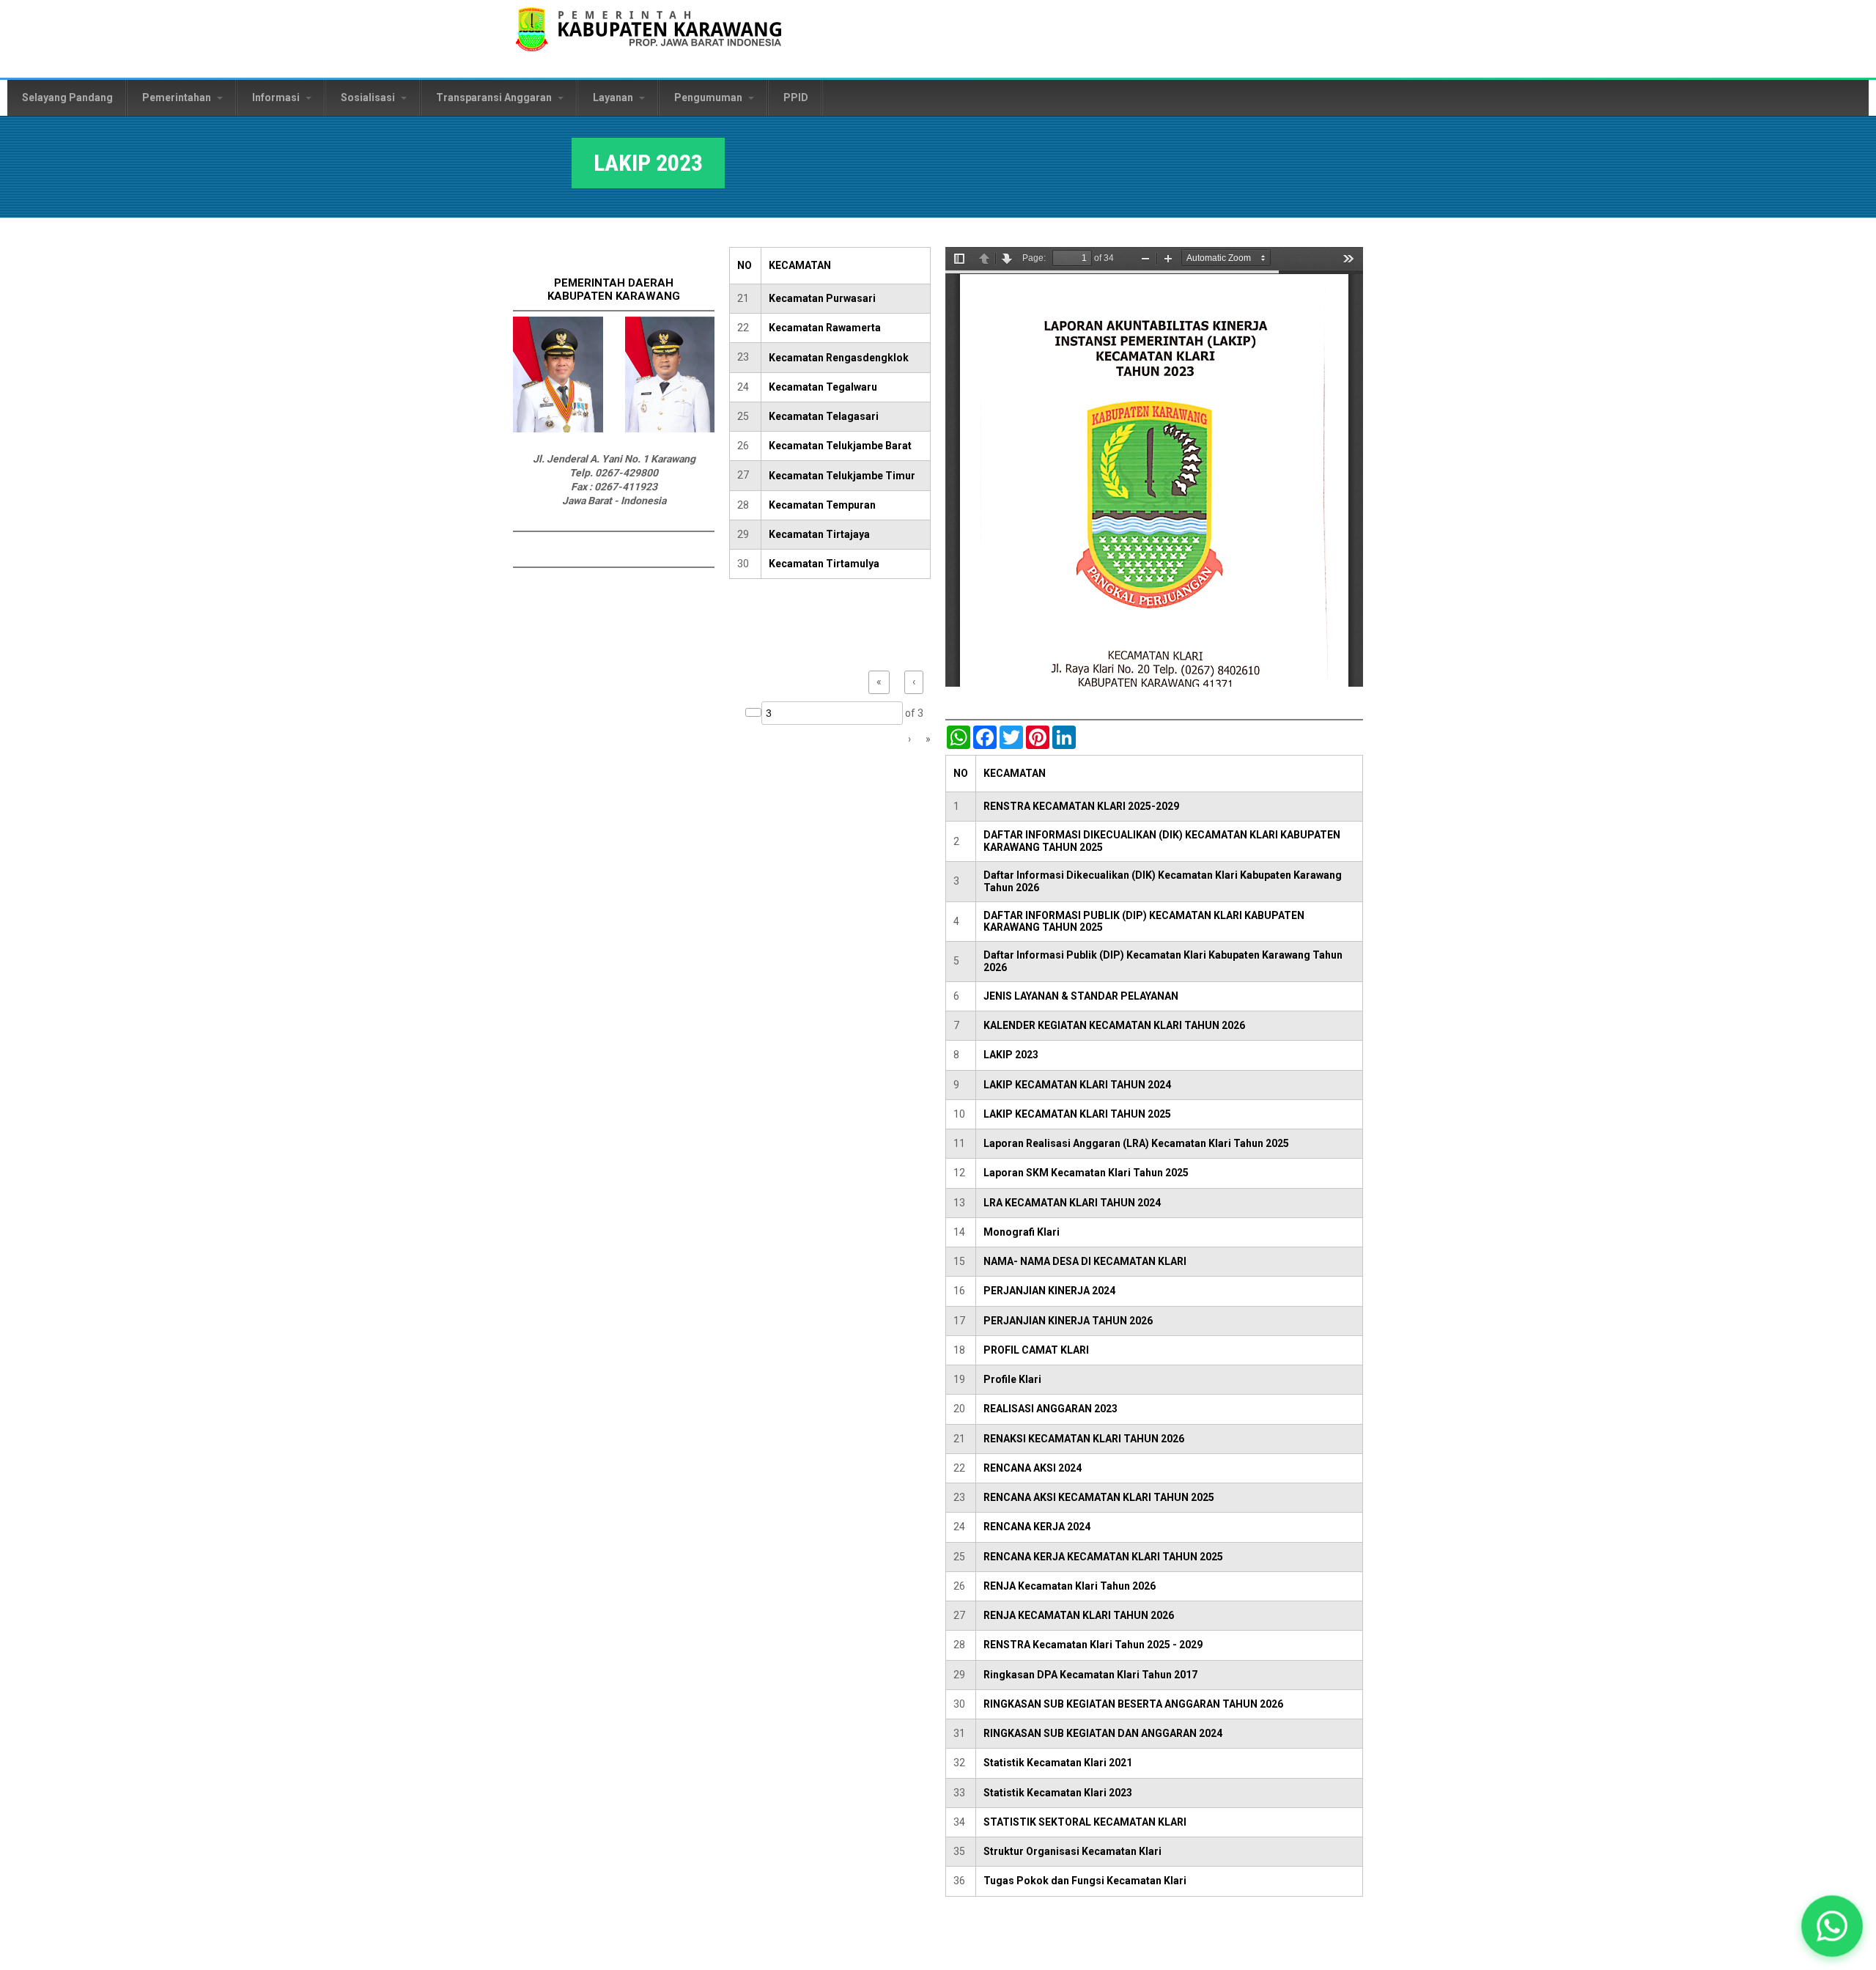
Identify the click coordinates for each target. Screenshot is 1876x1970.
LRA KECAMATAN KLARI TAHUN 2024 (1072, 1203)
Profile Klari (1012, 1379)
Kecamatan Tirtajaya (819, 534)
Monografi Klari (1022, 1232)
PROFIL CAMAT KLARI (1036, 1350)
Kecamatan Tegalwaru (823, 387)
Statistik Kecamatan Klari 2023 (1058, 1793)
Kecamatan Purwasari (822, 298)
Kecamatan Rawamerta (825, 328)
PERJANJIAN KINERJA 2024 (1049, 1291)
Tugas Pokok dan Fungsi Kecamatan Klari (1085, 1881)
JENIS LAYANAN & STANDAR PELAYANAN (1081, 996)
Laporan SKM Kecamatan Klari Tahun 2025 (1086, 1173)
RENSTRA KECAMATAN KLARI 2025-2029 (1081, 806)
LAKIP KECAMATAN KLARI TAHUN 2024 (1077, 1085)
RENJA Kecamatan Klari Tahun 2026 (1070, 1586)
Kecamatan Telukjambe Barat (840, 446)
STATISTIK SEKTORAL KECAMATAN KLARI (1085, 1822)
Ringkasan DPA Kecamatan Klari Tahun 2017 (1090, 1675)
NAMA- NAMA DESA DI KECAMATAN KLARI (1085, 1261)
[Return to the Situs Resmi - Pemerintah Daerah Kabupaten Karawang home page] (649, 38)
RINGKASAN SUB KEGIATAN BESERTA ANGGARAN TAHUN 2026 (1133, 1704)
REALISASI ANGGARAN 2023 (1050, 1409)
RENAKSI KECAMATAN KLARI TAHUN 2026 (1084, 1439)
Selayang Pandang (67, 97)
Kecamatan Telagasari (824, 416)
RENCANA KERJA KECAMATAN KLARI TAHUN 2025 (1103, 1557)
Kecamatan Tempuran (822, 505)
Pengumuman (709, 97)
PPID (796, 97)
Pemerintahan (178, 97)
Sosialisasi (369, 97)
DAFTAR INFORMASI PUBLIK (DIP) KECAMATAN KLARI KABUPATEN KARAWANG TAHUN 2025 (1144, 922)
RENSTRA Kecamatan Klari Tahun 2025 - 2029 (1093, 1645)
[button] (1832, 1926)
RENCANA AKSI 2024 (1033, 1468)
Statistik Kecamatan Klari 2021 (1058, 1763)
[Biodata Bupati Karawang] (558, 429)
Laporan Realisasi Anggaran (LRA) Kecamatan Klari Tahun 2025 (1136, 1143)
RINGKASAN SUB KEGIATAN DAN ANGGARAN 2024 (1103, 1733)
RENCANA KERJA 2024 (1037, 1527)
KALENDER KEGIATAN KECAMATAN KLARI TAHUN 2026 (1114, 1025)
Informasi (277, 97)
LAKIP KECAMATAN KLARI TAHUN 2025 (1077, 1114)
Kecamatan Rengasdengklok (839, 358)
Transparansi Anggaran (495, 97)
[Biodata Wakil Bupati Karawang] (670, 429)
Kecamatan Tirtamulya (824, 564)
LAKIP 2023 (1011, 1055)
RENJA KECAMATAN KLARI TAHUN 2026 (1079, 1615)
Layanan (614, 97)
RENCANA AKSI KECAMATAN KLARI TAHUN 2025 (1099, 1497)
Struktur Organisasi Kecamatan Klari (1072, 1851)
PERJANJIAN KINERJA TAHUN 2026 (1068, 1321)
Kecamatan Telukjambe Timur (842, 476)
